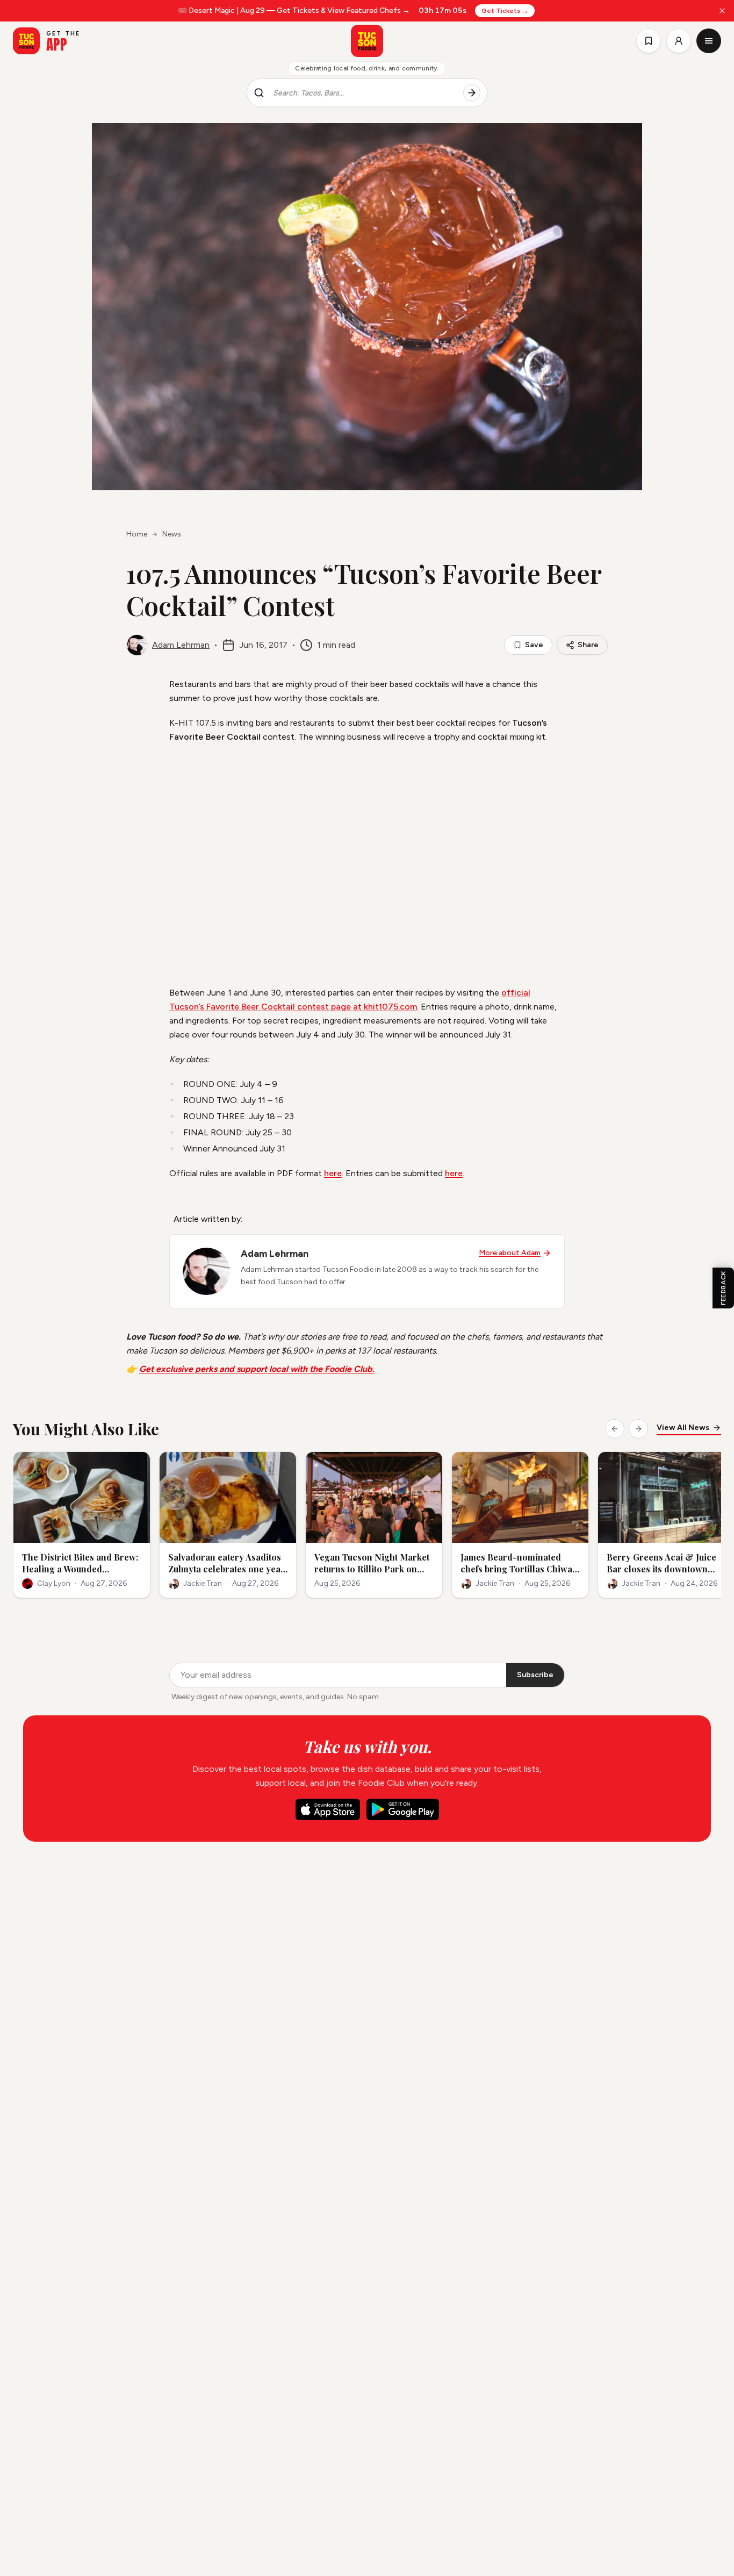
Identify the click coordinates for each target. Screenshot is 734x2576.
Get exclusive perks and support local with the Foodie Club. (257, 1369)
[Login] (679, 41)
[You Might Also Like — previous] (615, 1429)
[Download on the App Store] (328, 1809)
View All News (683, 1427)
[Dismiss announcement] (722, 11)
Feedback (723, 1288)
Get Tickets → (505, 11)
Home (137, 534)
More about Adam (510, 1253)
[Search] (472, 93)
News (172, 534)
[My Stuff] (649, 41)
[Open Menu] (709, 41)
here (333, 1173)
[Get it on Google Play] (403, 1809)
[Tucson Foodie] (367, 41)
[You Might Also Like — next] (638, 1429)
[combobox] (364, 93)
